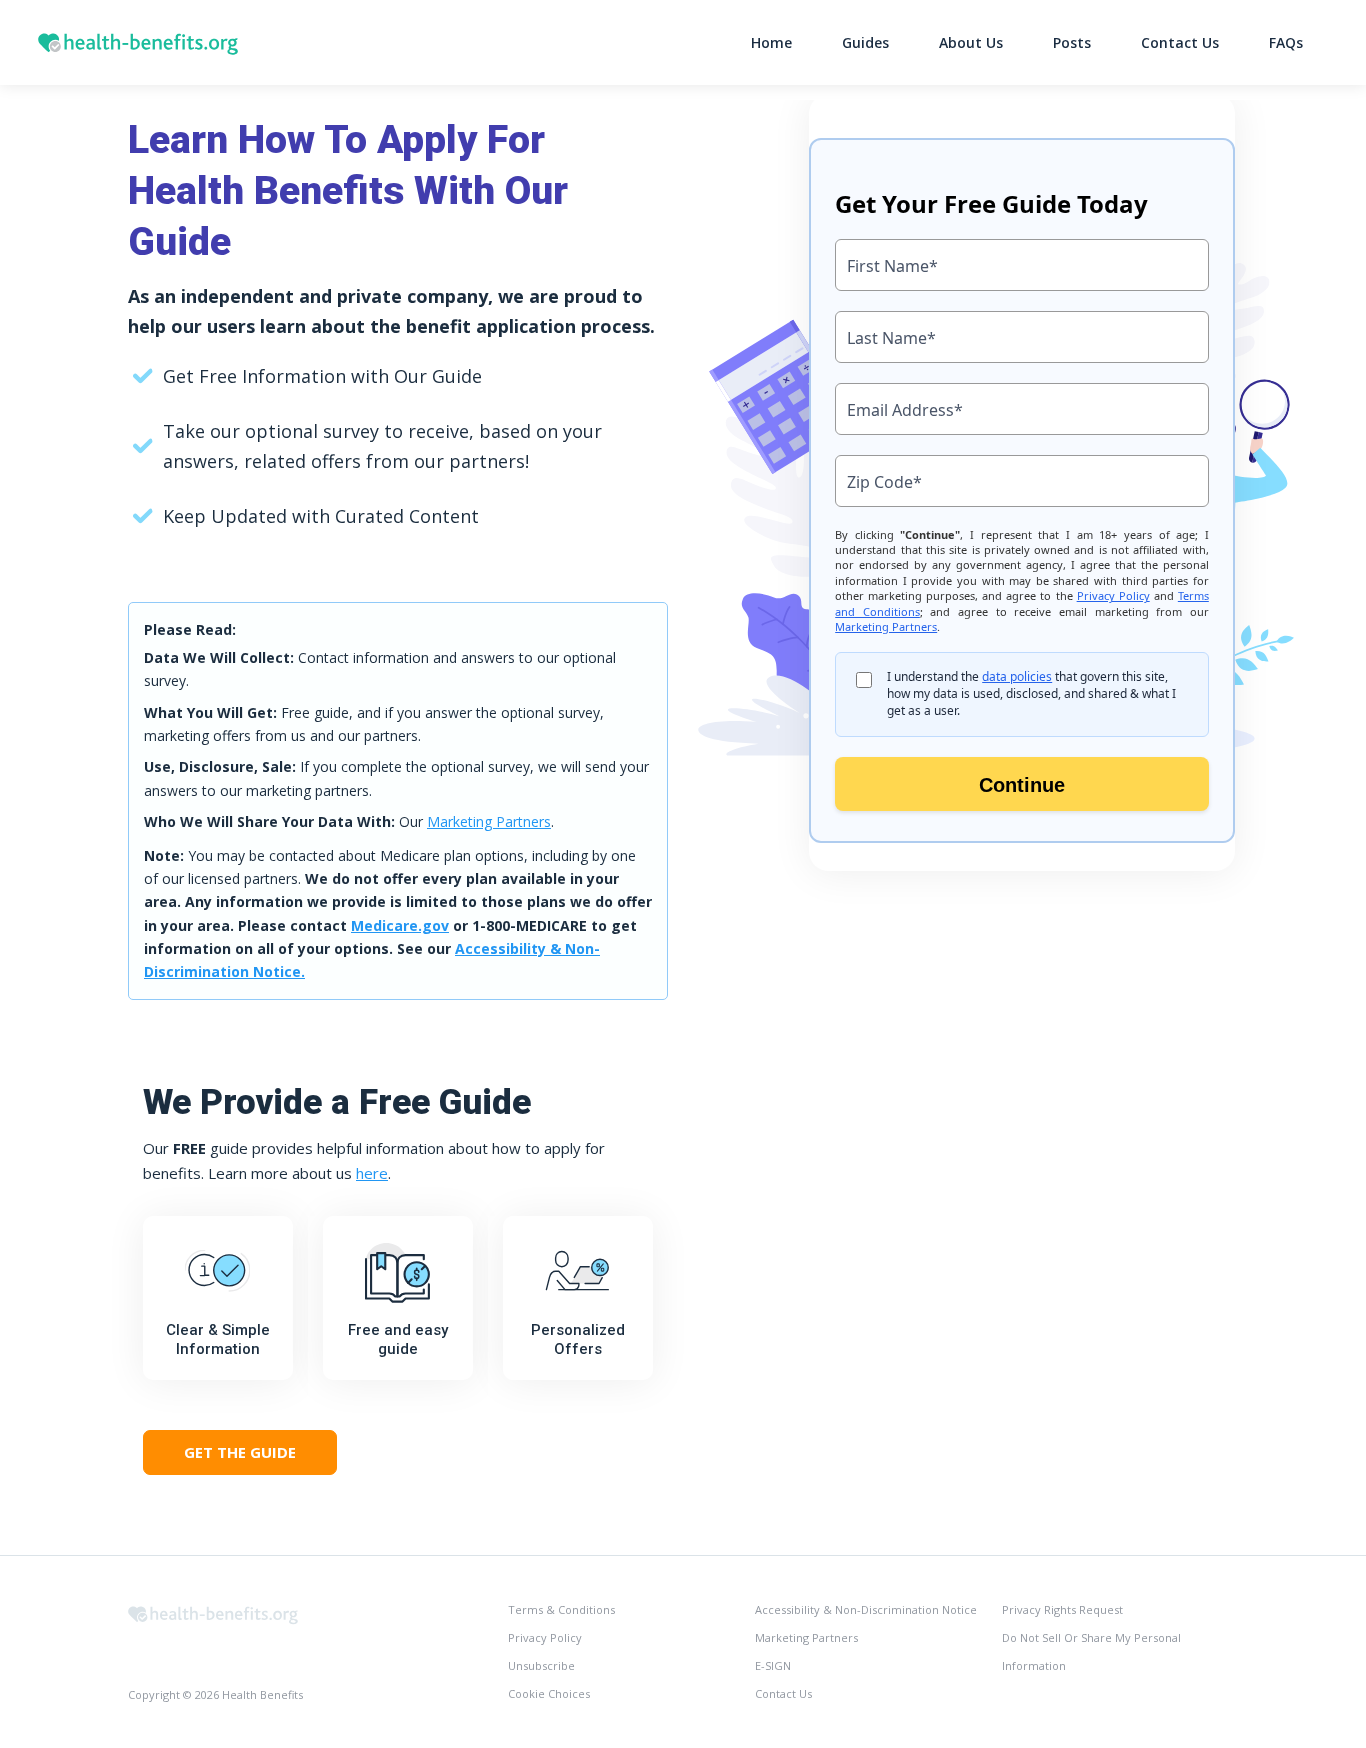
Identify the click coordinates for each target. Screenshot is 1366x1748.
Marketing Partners (489, 821)
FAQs (1286, 42)
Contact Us (1180, 42)
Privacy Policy (545, 1637)
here (372, 1173)
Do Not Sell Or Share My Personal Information (1091, 1651)
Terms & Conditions (561, 1609)
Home (771, 42)
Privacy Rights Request (1062, 1609)
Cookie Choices (549, 1693)
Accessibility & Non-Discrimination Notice (866, 1609)
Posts (1072, 42)
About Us (971, 42)
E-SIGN (773, 1665)
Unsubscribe (541, 1665)
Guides (865, 42)
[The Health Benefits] (213, 1612)
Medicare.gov (400, 925)
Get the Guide (240, 1452)
